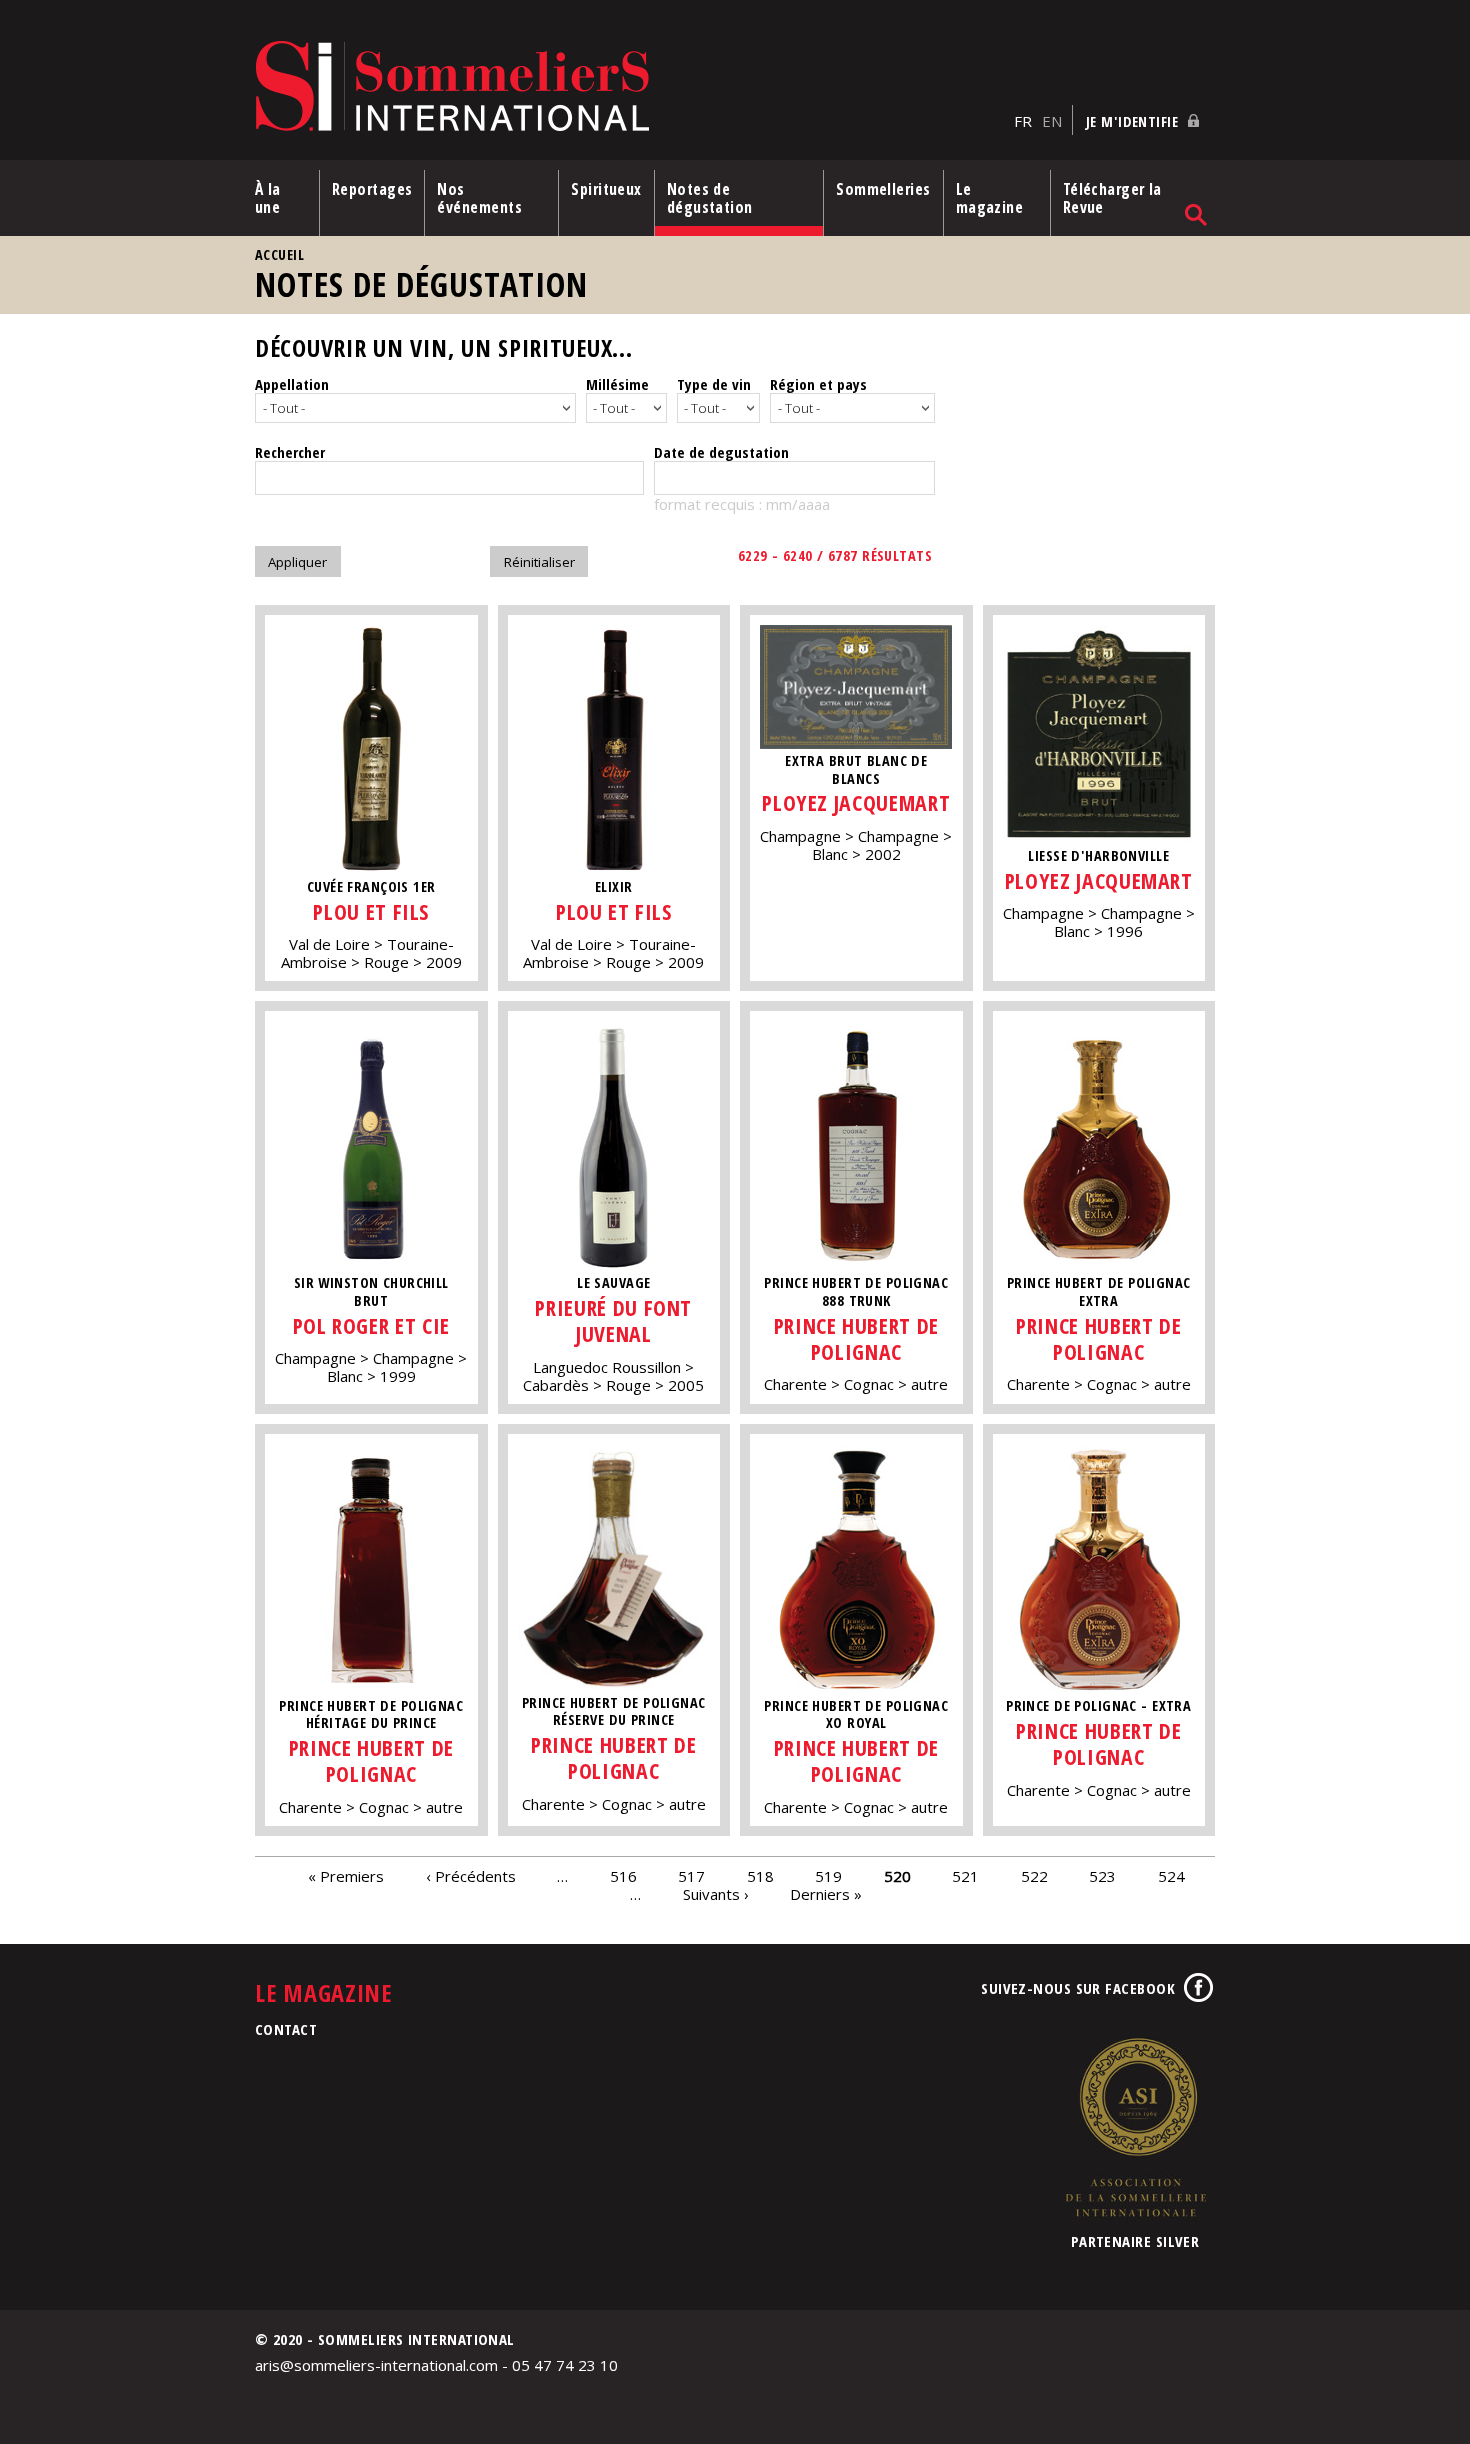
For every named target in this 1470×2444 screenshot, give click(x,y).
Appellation (292, 384)
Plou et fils (371, 911)
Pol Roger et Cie (371, 1325)
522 (1034, 1876)
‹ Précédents (471, 1876)
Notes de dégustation (710, 198)
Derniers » (826, 1894)
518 (760, 1876)
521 (965, 1876)
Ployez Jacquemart (856, 802)
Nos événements (479, 198)
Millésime (617, 384)
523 (1102, 1876)
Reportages (372, 189)
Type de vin (714, 384)
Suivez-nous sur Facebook (1078, 1988)
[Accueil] (629, 87)
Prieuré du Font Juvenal (613, 1320)
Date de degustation (721, 452)
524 (1171, 1876)
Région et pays (818, 384)
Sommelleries (883, 189)
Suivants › (716, 1894)
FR (1023, 121)
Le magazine (990, 198)
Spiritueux (606, 189)
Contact (286, 2029)
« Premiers (346, 1876)
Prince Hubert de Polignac (856, 1338)
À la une (268, 198)
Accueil (279, 254)
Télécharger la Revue (1112, 198)
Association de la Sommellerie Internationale (1135, 2127)
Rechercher (290, 452)
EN (1052, 121)
